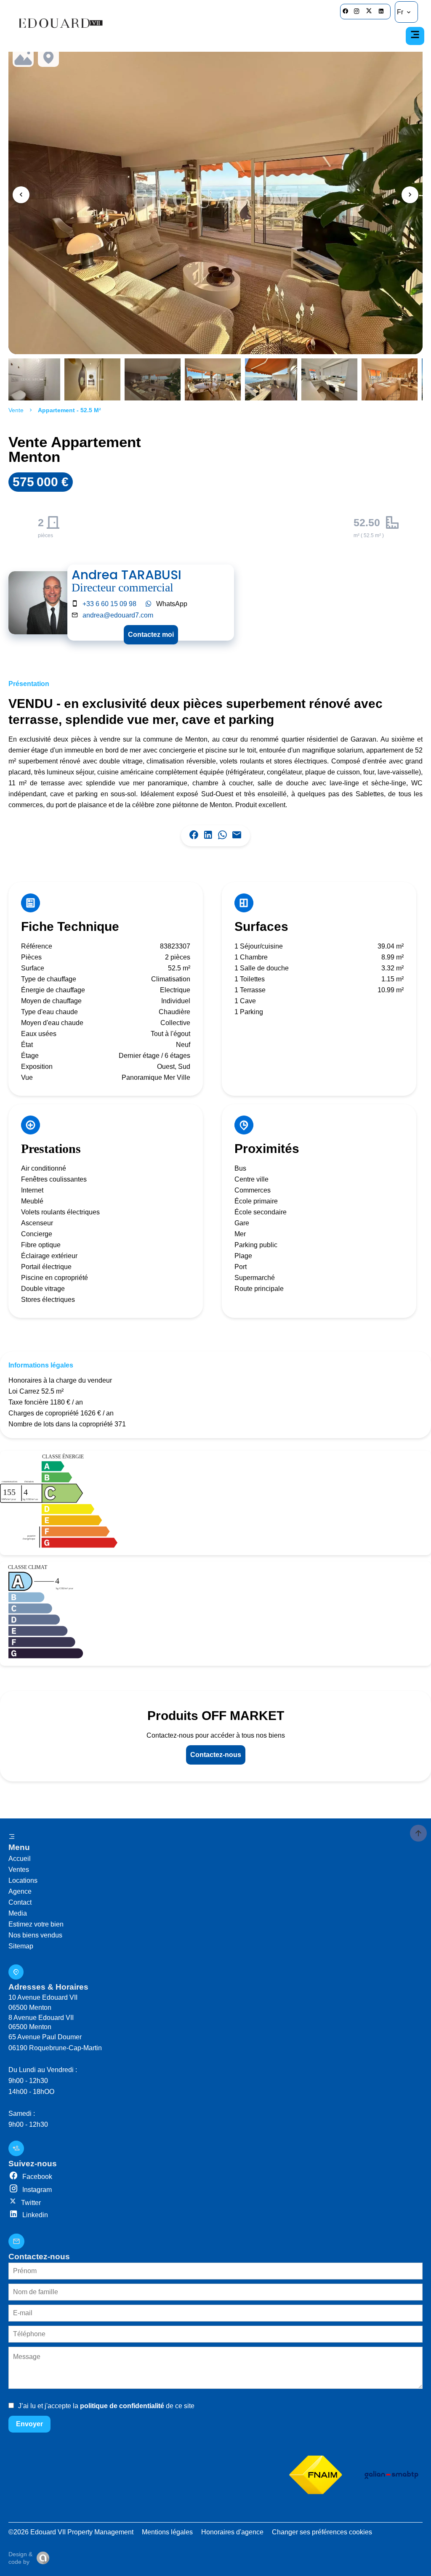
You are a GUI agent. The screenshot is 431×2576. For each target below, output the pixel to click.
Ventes (19, 1870)
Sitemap (21, 1946)
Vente (16, 410)
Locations (23, 1880)
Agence (20, 1891)
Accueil (20, 1859)
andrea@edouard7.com (118, 615)
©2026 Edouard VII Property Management (71, 2532)
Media (18, 1913)
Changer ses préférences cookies (322, 2532)
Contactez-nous (216, 1755)
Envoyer (29, 2424)
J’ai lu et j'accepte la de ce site (106, 2406)
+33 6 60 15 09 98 (109, 604)
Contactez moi (151, 635)
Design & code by (20, 2558)
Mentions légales (167, 2532)
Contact (20, 1902)
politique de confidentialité (122, 2406)
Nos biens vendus (35, 1935)
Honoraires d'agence (232, 2532)
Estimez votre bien (36, 1924)
